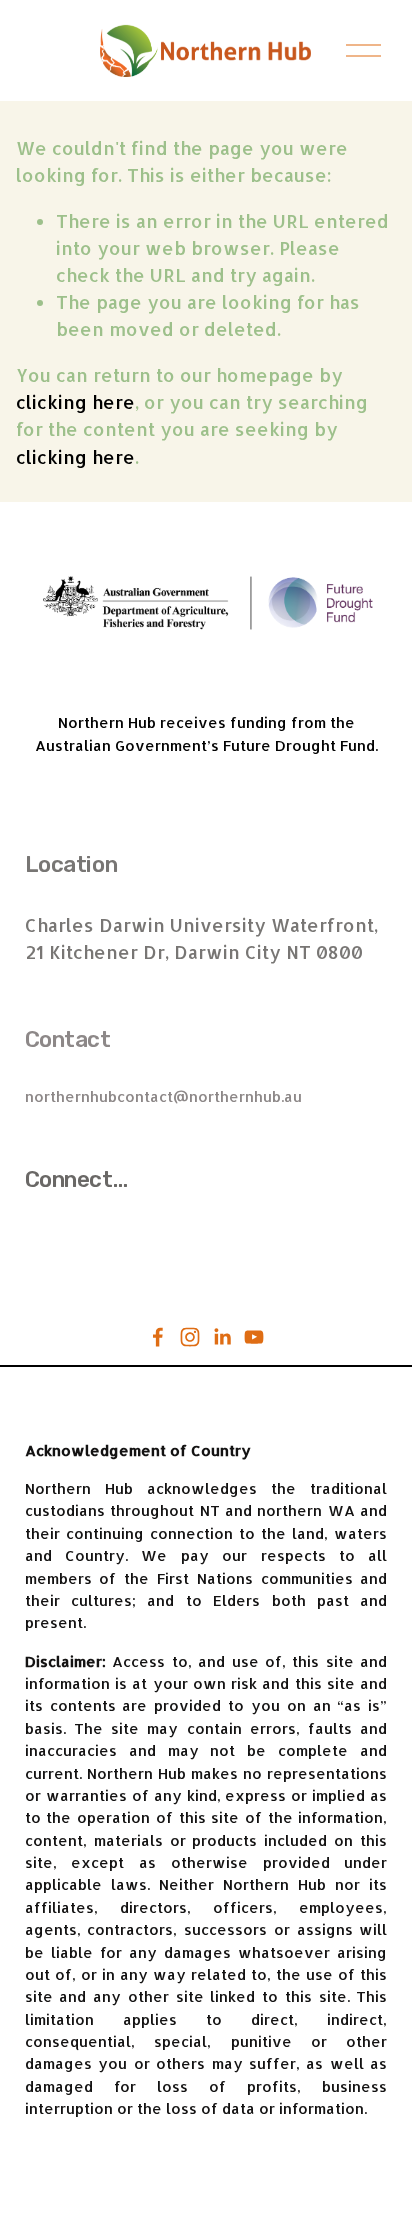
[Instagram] (190, 1337)
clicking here (75, 401)
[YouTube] (254, 1337)
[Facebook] (158, 1337)
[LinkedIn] (222, 1337)
